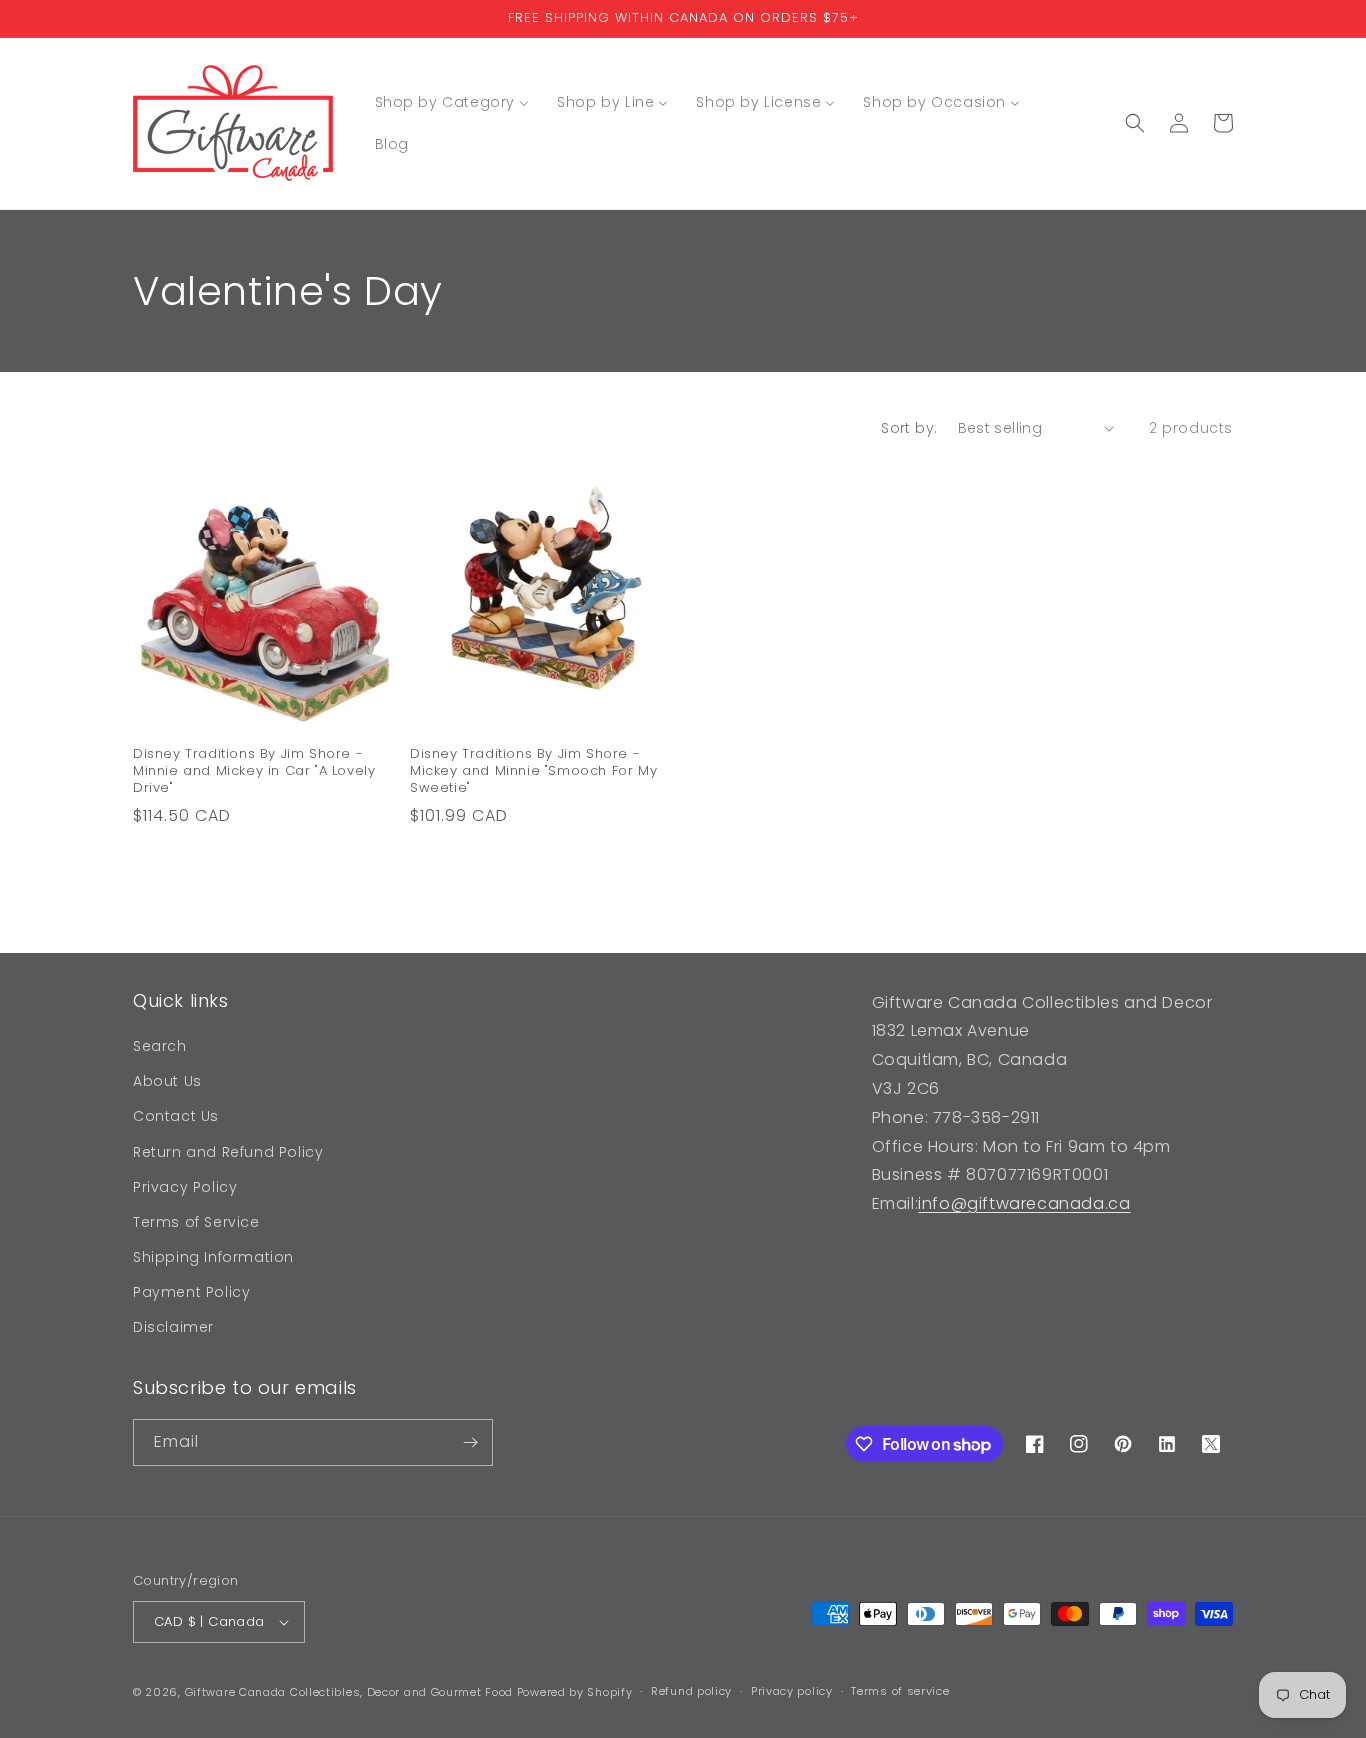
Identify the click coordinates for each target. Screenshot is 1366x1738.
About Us (167, 1081)
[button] (1135, 123)
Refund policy (691, 1691)
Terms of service (900, 1691)
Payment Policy (191, 1292)
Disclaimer (173, 1328)
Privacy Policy (185, 1187)
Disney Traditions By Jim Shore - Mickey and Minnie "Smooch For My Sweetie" (533, 771)
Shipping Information (213, 1257)
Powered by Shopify (575, 1692)
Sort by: (909, 428)
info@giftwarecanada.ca (1024, 1203)
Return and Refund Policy (228, 1152)
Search (160, 1046)
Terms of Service (196, 1222)
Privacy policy (792, 1691)
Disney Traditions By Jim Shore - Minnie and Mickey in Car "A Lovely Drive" (254, 771)
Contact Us (176, 1116)
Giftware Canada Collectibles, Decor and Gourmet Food (349, 1692)
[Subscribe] (470, 1442)
